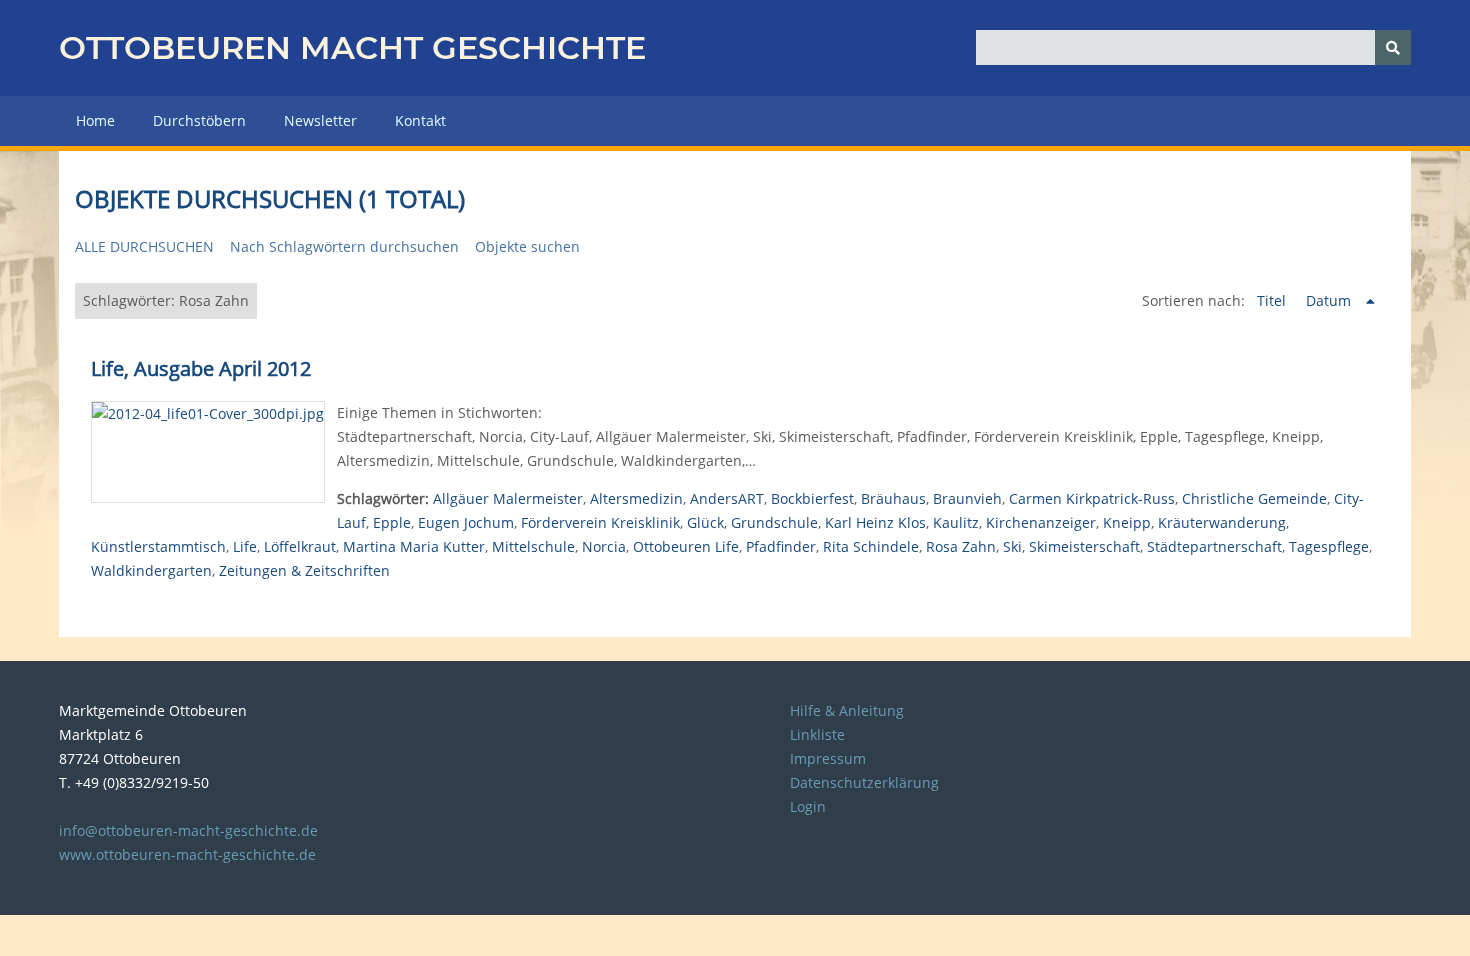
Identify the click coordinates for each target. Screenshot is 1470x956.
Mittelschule (533, 546)
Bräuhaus (893, 498)
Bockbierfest (812, 498)
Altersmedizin (636, 498)
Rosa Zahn (961, 546)
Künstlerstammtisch (158, 546)
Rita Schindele (871, 546)
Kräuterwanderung (1222, 522)
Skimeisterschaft (1084, 546)
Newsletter (320, 120)
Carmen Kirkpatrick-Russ (1092, 498)
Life (245, 546)
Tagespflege (1329, 546)
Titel (1273, 300)
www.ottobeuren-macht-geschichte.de (187, 854)
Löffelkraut (300, 546)
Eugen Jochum (466, 522)
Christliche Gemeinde (1254, 498)
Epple (392, 522)
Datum (1330, 300)
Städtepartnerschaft (1214, 546)
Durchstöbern (199, 120)
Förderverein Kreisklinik (600, 522)
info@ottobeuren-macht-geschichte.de (188, 830)
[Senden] (1393, 47)
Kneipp (1127, 522)
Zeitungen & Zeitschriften (304, 570)
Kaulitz (956, 522)
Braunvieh (967, 498)
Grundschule (774, 522)
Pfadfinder (781, 546)
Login (808, 806)
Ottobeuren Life (686, 546)
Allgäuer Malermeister (508, 498)
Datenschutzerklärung (864, 782)
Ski (1012, 546)
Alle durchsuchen (144, 246)
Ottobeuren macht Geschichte (352, 47)
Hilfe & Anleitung (847, 710)
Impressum (828, 758)
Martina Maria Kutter (414, 546)
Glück (705, 522)
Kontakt (420, 120)
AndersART (727, 498)
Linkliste (817, 734)
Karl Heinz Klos (875, 522)
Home (95, 120)
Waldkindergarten (151, 570)
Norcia (604, 546)
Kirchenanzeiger (1041, 522)
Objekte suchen (527, 246)
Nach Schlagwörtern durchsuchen (344, 246)
